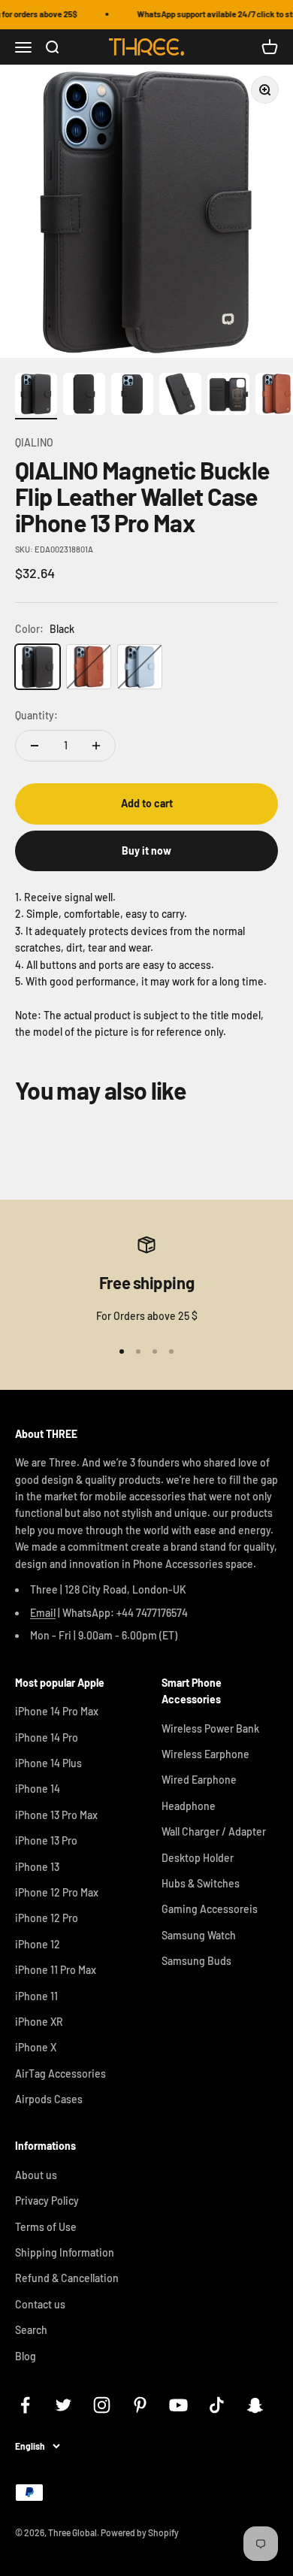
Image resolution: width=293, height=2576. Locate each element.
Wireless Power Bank (210, 1728)
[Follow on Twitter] (63, 2405)
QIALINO (34, 442)
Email (43, 1613)
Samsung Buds (196, 1961)
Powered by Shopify (140, 2532)
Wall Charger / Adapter (214, 1831)
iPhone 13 (37, 1867)
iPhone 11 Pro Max (56, 1970)
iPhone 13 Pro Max (56, 1815)
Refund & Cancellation (67, 2278)
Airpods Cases (49, 2099)
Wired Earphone (199, 1780)
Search (31, 2330)
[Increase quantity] (96, 746)
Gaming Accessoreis (210, 1909)
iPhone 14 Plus (48, 1763)
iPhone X (36, 2047)
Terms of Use (46, 2227)
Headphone (189, 1806)
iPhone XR (39, 2022)
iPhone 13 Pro (46, 1840)
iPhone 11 (36, 1996)
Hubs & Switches (201, 1883)
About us (36, 2175)
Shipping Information (65, 2252)
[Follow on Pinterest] (140, 2405)
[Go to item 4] (180, 396)
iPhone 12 (38, 1944)
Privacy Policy (47, 2201)
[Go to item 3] (132, 396)
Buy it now (146, 851)
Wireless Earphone (205, 1754)
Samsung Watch (199, 1935)
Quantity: (36, 715)
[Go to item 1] (36, 396)
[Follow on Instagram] (102, 2405)
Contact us (40, 2304)
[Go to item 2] (84, 396)
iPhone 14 (38, 1789)
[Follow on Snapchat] (255, 2405)
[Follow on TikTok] (217, 2405)
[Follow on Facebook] (25, 2405)
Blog (26, 2356)
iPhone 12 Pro (47, 1918)
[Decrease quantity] (35, 746)
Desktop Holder (198, 1858)
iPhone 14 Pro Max (57, 1711)
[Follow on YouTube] (178, 2405)
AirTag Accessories (60, 2074)
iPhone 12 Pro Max (57, 1892)
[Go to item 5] (228, 396)
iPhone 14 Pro (47, 1738)
